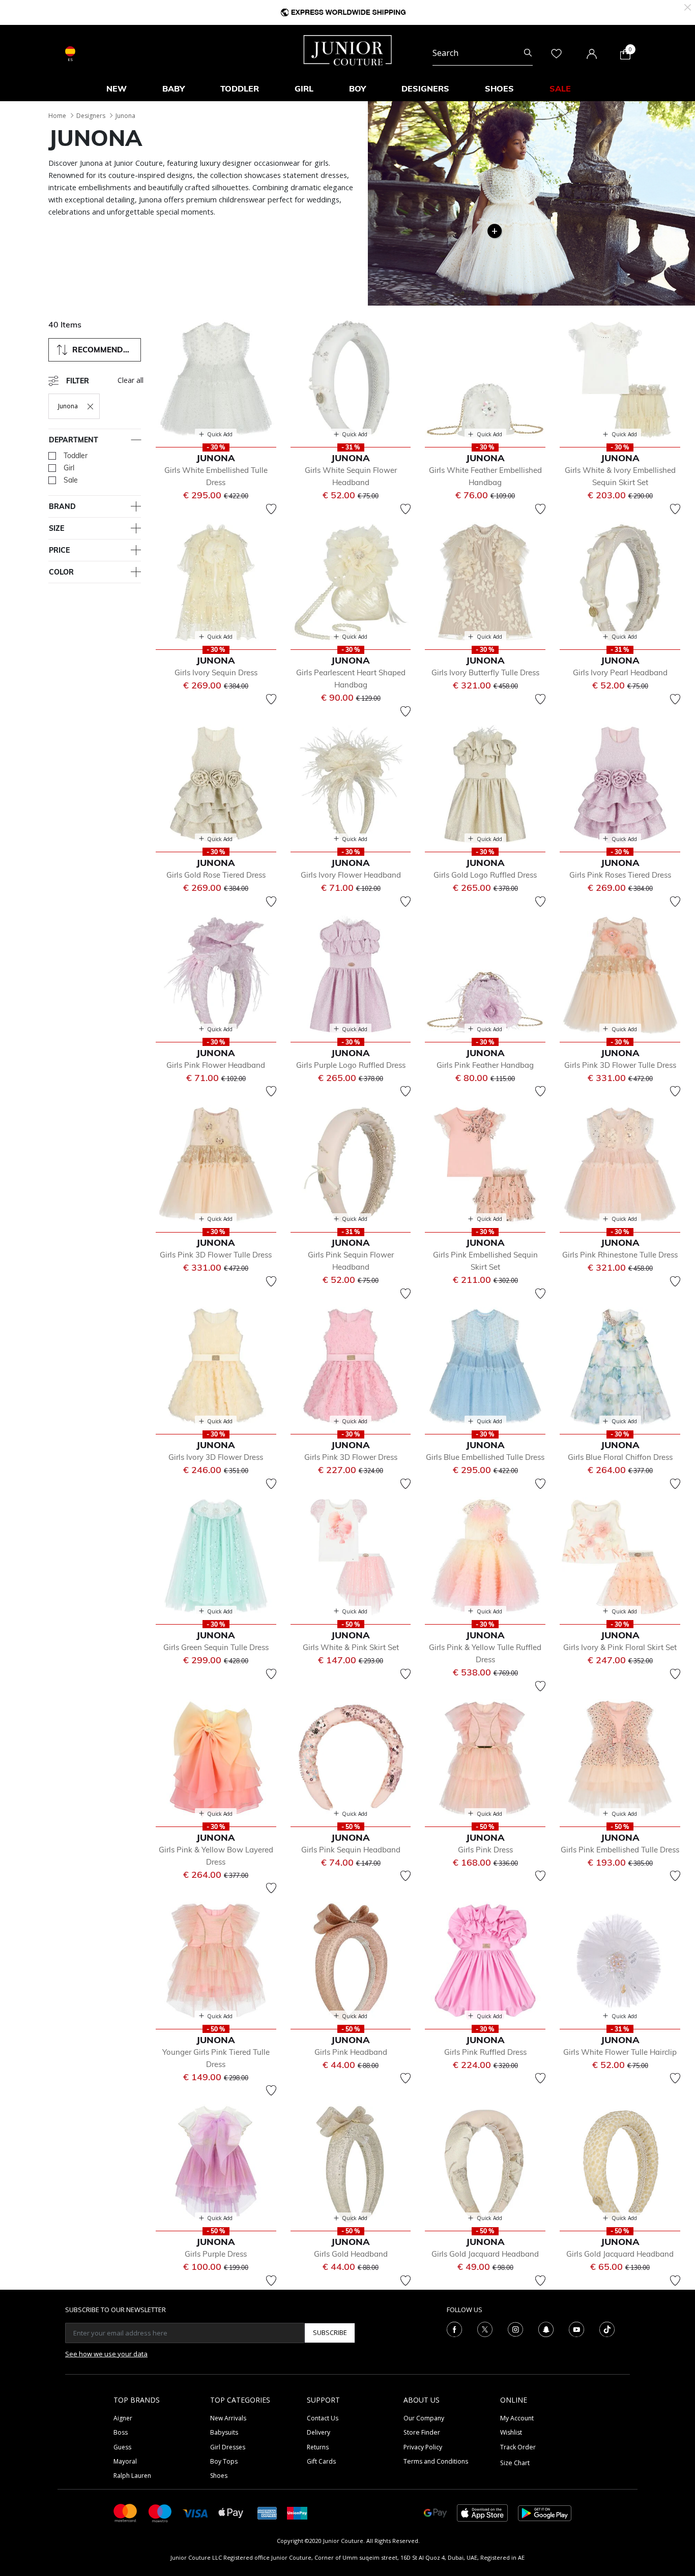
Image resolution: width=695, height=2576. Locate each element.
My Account (517, 2418)
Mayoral (125, 2461)
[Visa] (195, 2513)
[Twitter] (485, 2328)
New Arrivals (228, 2418)
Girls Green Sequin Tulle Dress (216, 1647)
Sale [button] (560, 88)
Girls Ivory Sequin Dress (216, 672)
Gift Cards (321, 2461)
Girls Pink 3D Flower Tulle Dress (620, 1065)
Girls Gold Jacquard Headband (485, 2254)
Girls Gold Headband (351, 2254)
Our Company (424, 2418)
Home (57, 116)
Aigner (123, 2418)
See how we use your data (106, 2354)
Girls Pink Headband (351, 2052)
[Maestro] (160, 2512)
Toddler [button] (240, 88)
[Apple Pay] (231, 2512)
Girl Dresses (228, 2447)
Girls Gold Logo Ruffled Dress (485, 875)
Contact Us (323, 2418)
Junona (125, 116)
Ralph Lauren (132, 2476)
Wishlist (511, 2432)
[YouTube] (576, 2328)
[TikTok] (607, 2328)
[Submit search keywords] (528, 53)
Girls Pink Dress (485, 1850)
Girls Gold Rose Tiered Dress (216, 875)
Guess (122, 2447)
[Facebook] (454, 2328)
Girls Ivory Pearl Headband (620, 672)
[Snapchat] (546, 2328)
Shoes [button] (499, 88)
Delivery (318, 2432)
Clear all (131, 380)
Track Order (518, 2447)
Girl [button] (304, 88)
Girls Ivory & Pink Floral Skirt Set (620, 1647)
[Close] (688, 6)
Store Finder (422, 2432)
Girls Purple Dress (216, 2254)
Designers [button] (425, 88)
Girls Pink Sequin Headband (351, 1850)
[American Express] (267, 2512)
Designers (91, 116)
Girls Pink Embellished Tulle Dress (620, 1850)
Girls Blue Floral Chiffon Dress (620, 1457)
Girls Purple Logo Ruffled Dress (351, 1065)
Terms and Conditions (436, 2461)
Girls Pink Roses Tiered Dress (620, 875)
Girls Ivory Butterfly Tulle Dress (485, 672)
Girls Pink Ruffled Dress (485, 2052)
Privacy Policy (423, 2447)
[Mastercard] (126, 2512)
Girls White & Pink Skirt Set (351, 1647)
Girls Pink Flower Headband (216, 1065)
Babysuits (224, 2432)
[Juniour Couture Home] (348, 49)
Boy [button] (357, 88)
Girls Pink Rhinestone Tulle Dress (620, 1255)
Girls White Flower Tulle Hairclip (620, 2052)
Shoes (219, 2476)
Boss (121, 2432)
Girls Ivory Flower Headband (351, 875)
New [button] (117, 88)
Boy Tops (224, 2461)
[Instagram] (515, 2328)
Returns (318, 2447)
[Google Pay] (435, 2512)
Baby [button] (173, 88)
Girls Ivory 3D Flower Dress (216, 1457)
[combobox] (483, 53)
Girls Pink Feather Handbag (485, 1065)
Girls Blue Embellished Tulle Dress (485, 1457)
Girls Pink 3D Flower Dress (351, 1457)
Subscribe (330, 2332)
